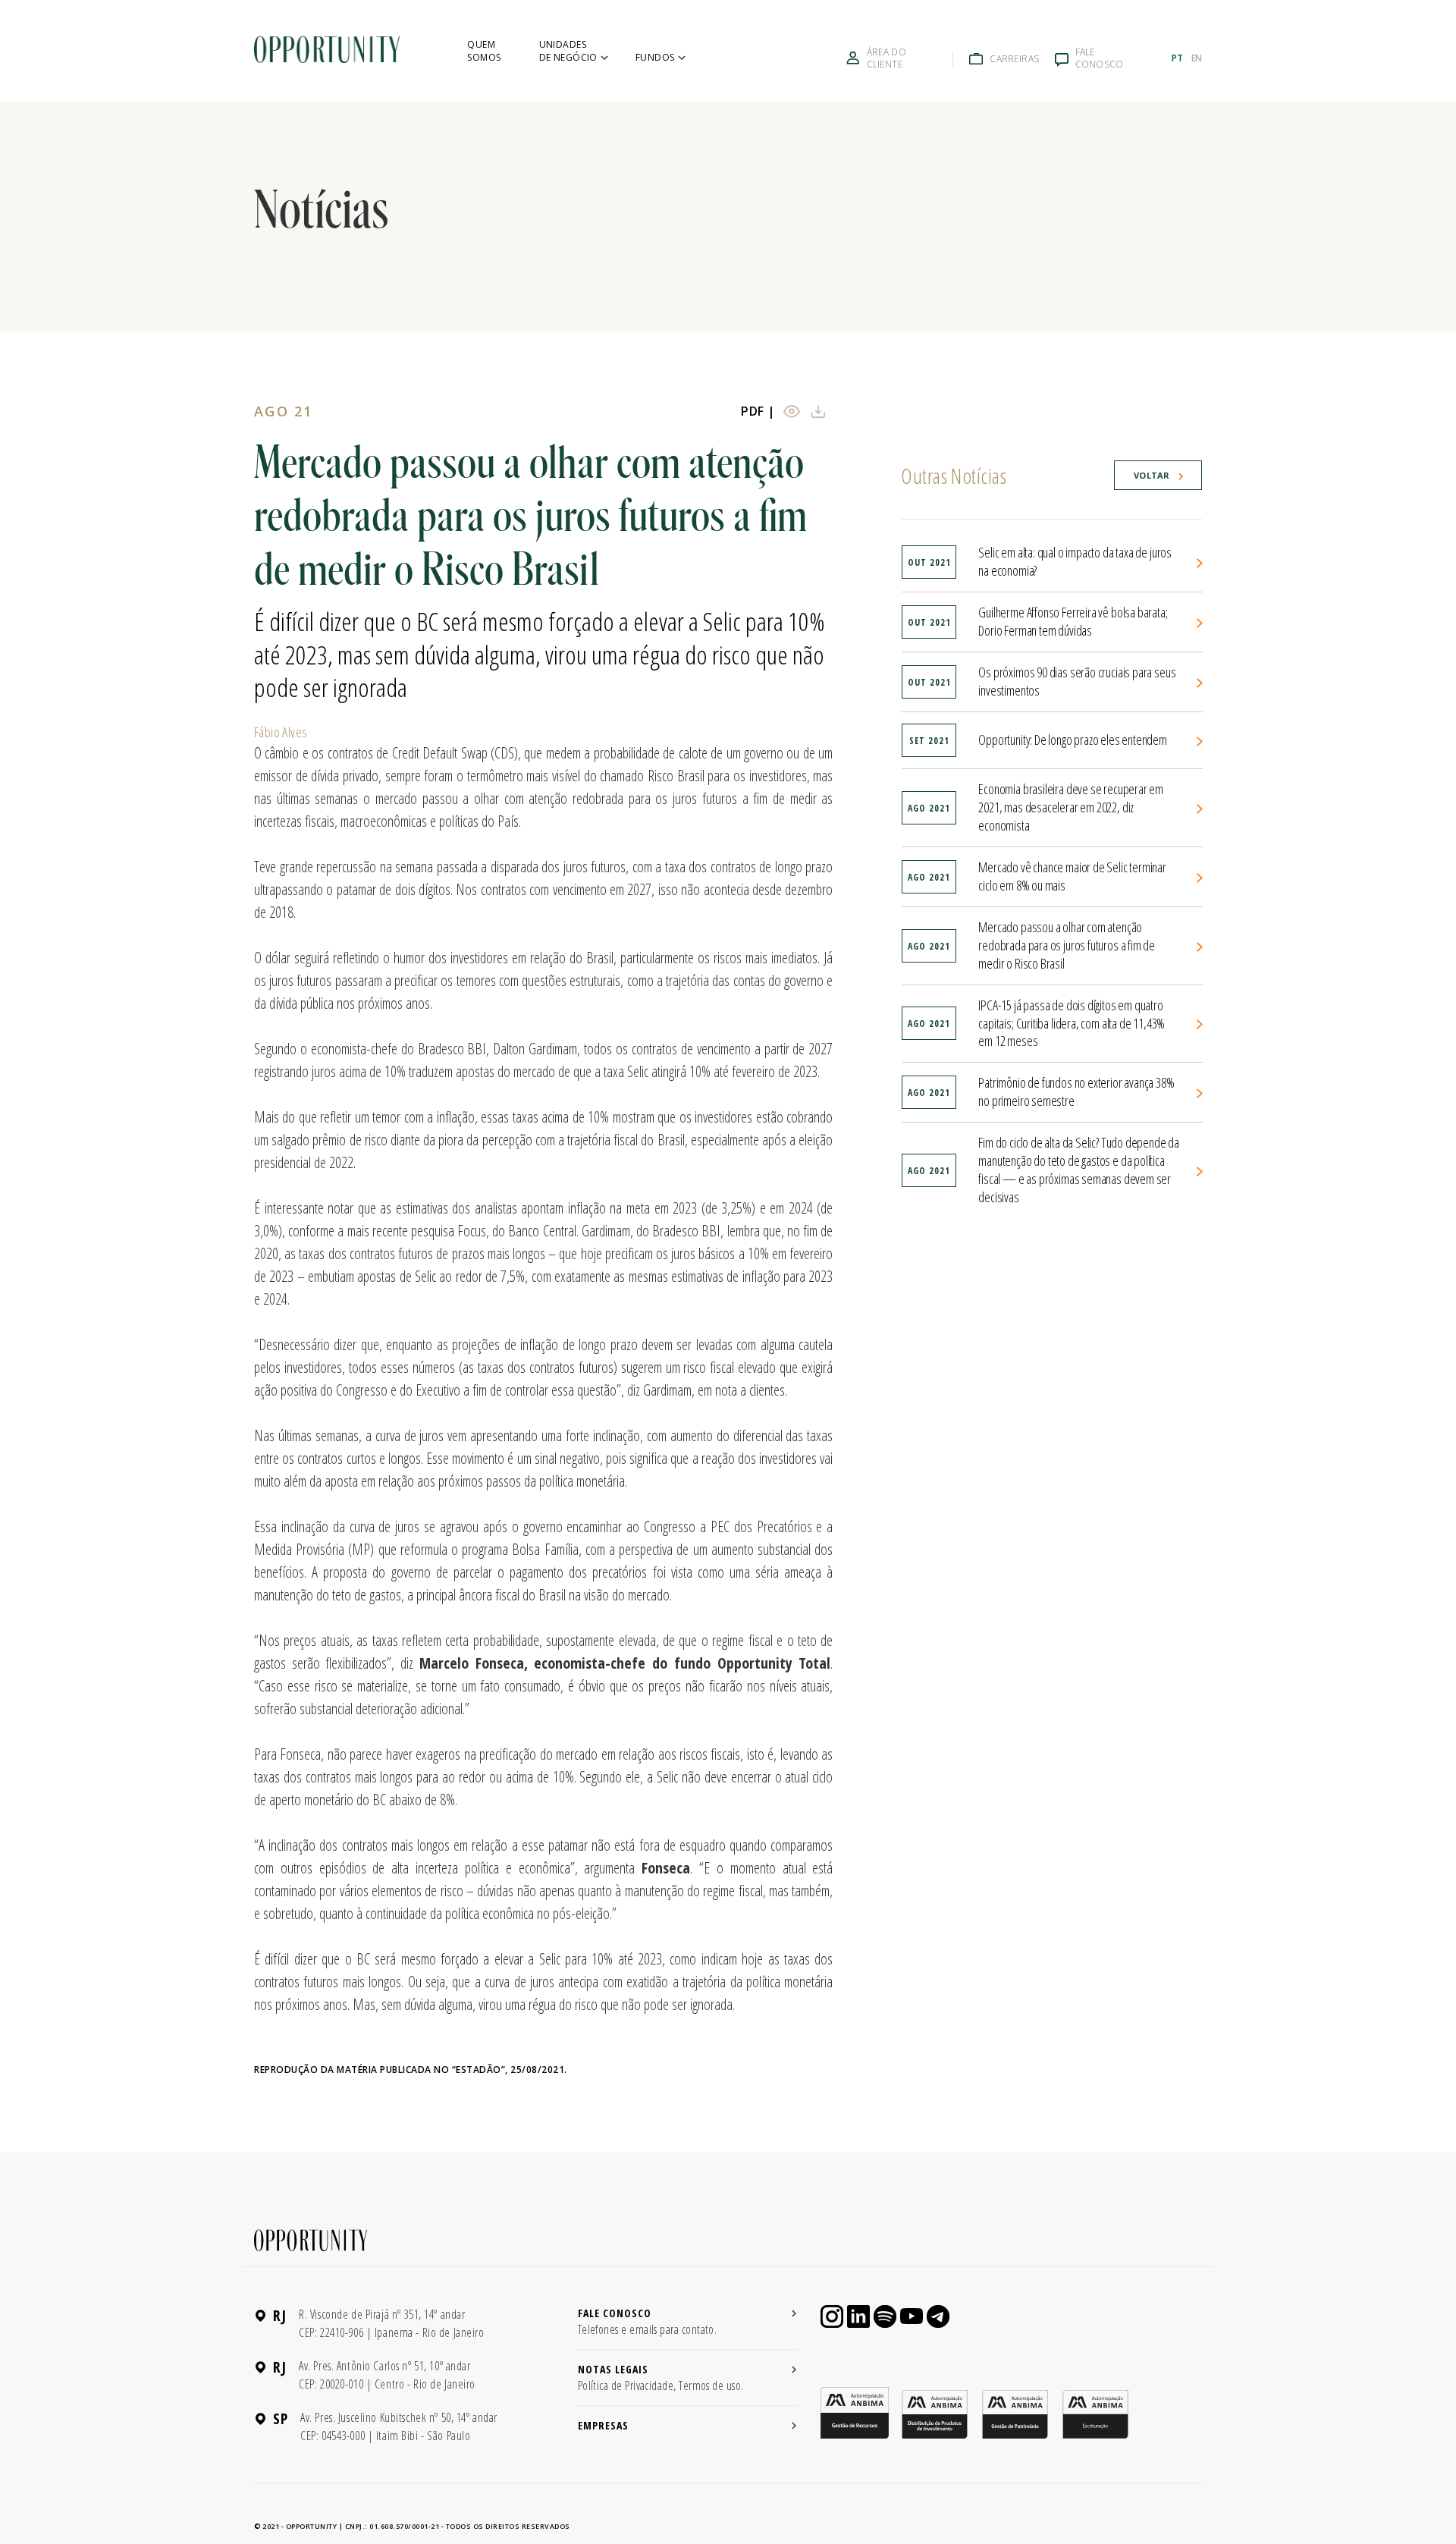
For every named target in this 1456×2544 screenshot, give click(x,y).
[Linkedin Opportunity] (858, 2316)
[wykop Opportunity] (938, 2316)
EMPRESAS (603, 2425)
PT (1177, 58)
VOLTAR (1152, 475)
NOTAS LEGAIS (661, 2378)
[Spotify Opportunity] (885, 2316)
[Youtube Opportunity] (912, 2316)
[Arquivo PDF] (797, 411)
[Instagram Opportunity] (832, 2316)
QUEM (484, 51)
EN (1197, 58)
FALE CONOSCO (648, 2322)
